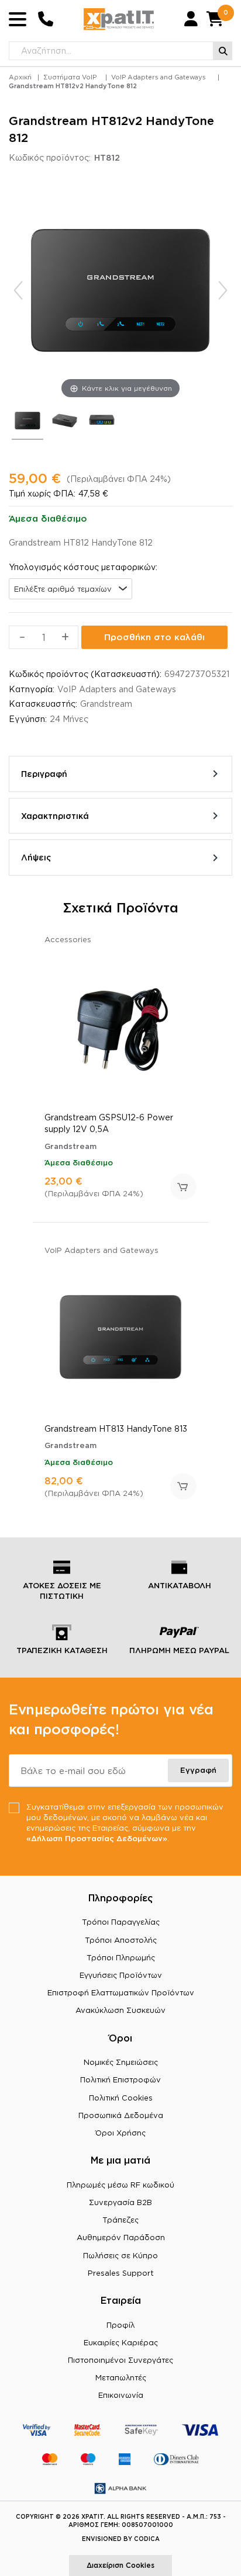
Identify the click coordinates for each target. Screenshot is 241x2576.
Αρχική (20, 77)
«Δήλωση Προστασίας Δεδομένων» (97, 1838)
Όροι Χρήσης (120, 2133)
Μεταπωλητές (121, 2377)
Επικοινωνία (121, 2395)
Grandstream (106, 704)
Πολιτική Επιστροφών (120, 2079)
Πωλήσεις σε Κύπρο (120, 2255)
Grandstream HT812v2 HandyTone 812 (73, 86)
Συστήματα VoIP (70, 77)
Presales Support (121, 2273)
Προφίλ (120, 2325)
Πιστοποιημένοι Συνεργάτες (120, 2360)
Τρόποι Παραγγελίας (121, 1922)
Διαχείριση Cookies (120, 2565)
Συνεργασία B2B (120, 2202)
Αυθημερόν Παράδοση (121, 2237)
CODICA (147, 2539)
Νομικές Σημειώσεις (121, 2062)
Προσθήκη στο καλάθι (154, 637)
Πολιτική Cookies (121, 2098)
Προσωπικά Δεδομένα (121, 2115)
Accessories (68, 939)
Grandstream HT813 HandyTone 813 (116, 1428)
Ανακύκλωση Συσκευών (120, 2010)
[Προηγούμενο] (18, 290)
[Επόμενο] (223, 290)
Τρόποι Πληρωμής (121, 1957)
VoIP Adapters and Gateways (159, 77)
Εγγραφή (198, 1770)
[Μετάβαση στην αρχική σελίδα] (119, 19)
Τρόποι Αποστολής (121, 1940)
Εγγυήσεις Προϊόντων (121, 1975)
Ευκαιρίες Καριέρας (121, 2342)
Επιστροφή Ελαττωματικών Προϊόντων (121, 1992)
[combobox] (70, 589)
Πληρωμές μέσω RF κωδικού (120, 2185)
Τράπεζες (120, 2220)
